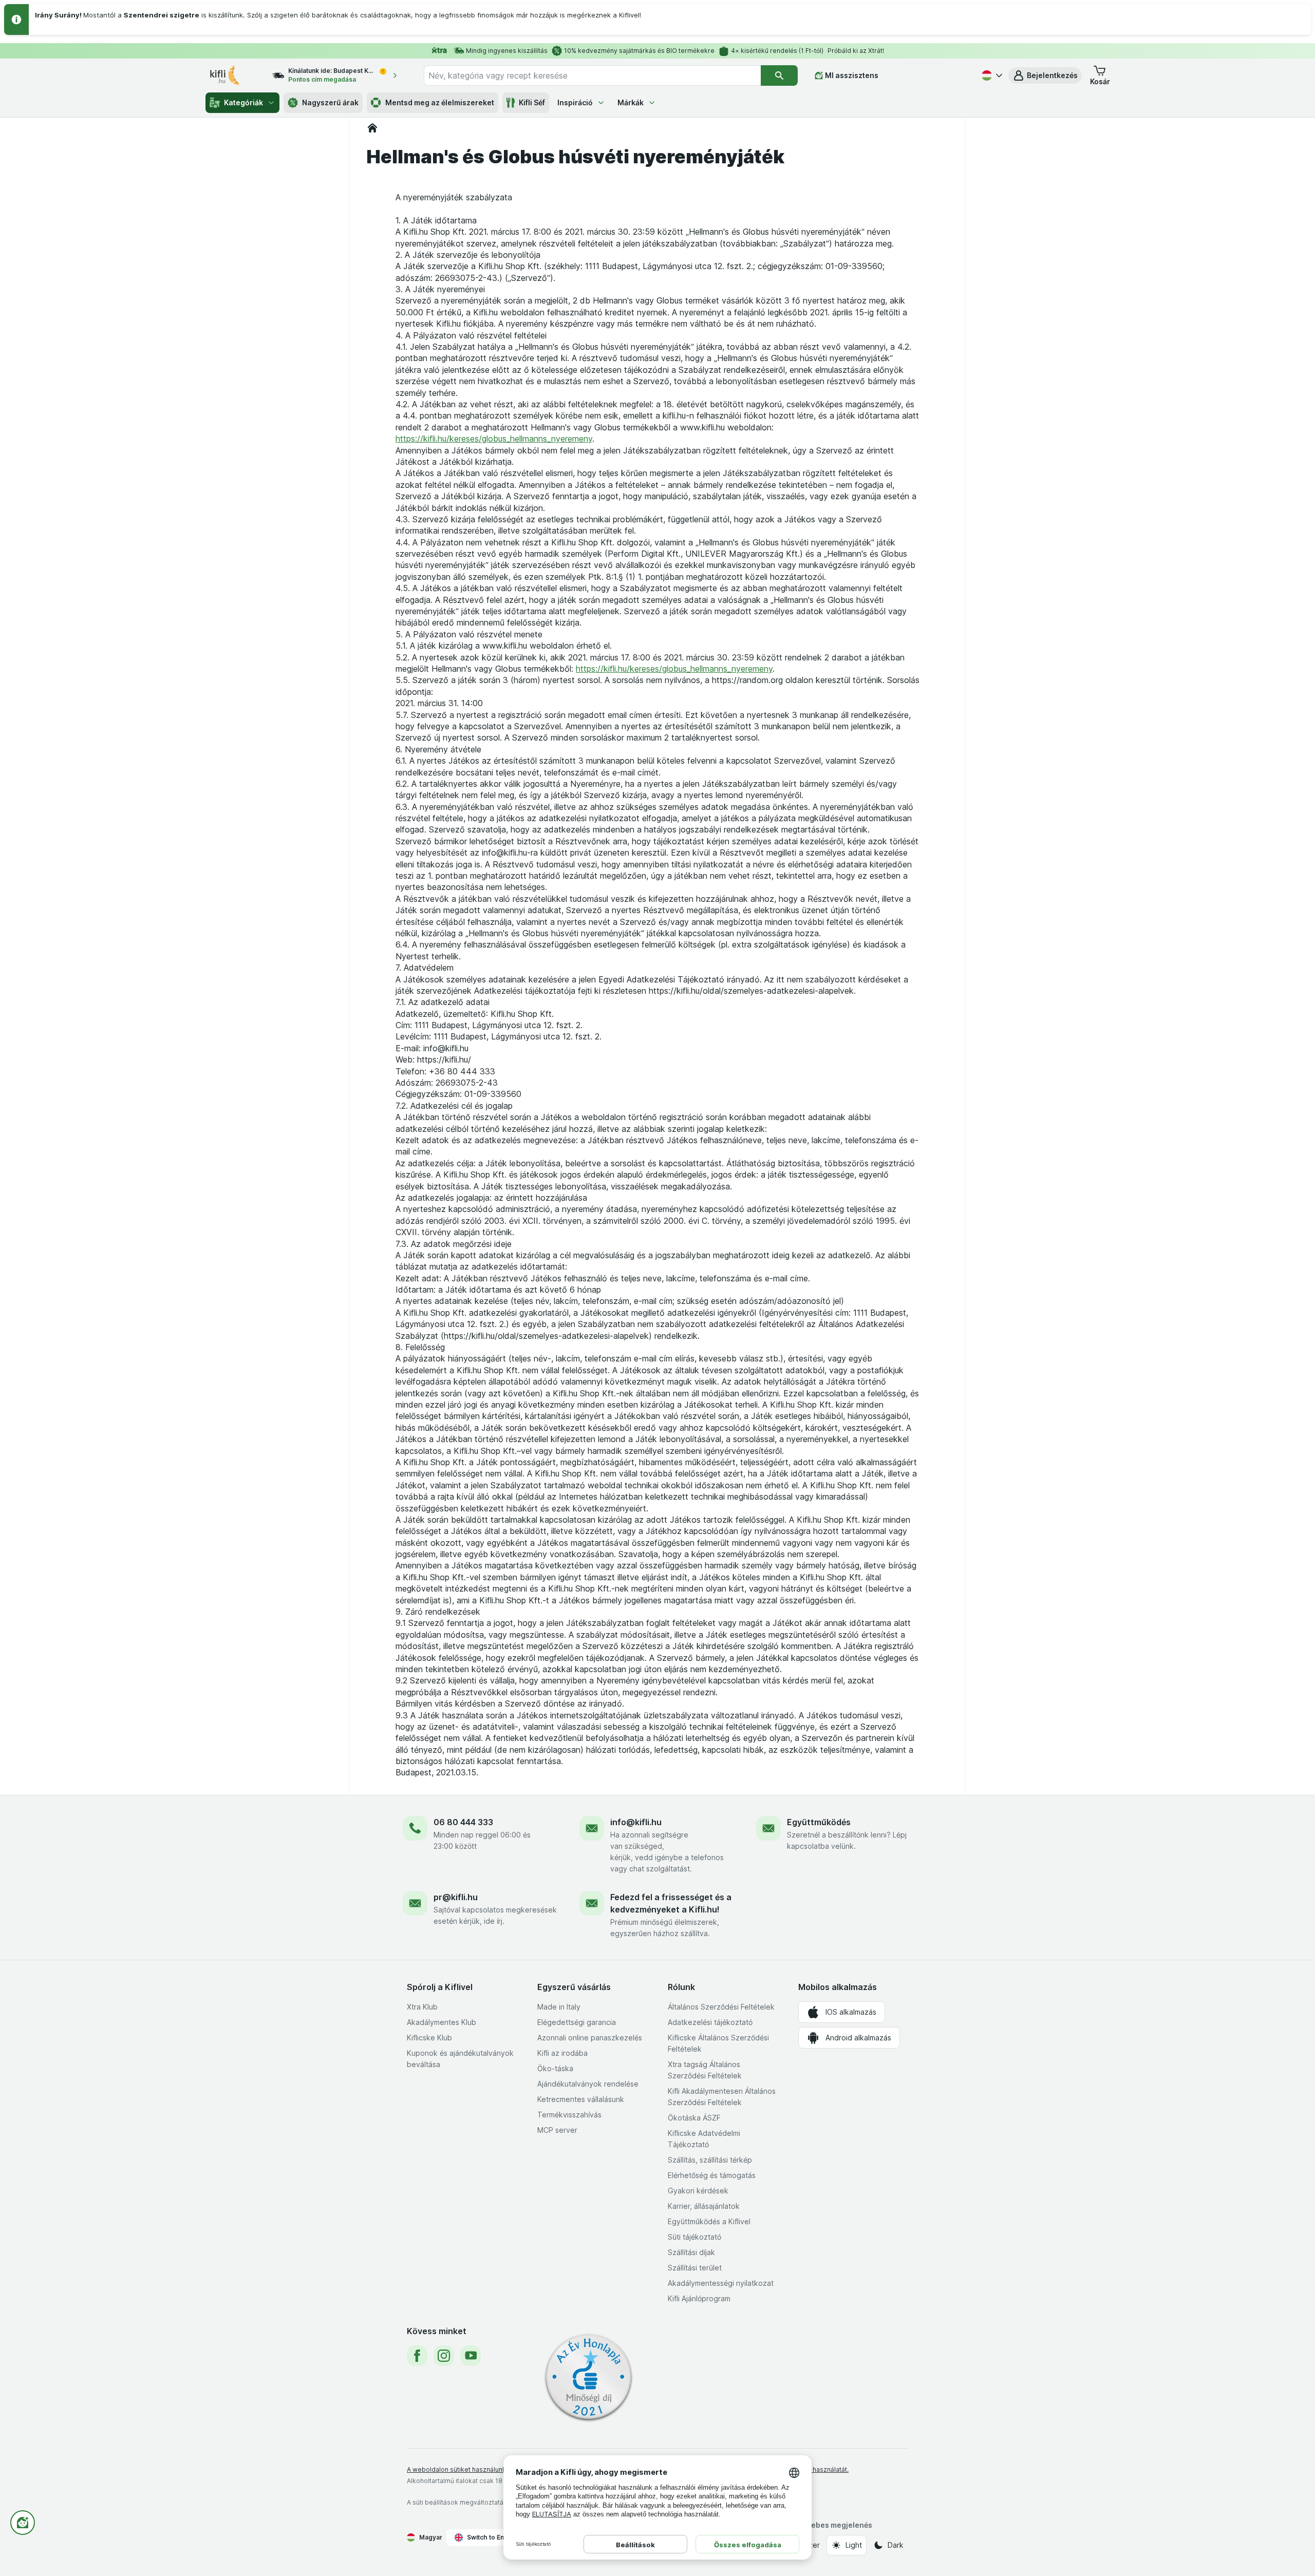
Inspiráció (575, 102)
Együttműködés (819, 1822)
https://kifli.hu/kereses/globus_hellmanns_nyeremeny (494, 439)
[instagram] (444, 2356)
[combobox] (592, 75)
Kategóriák (243, 102)
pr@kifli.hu (456, 1897)
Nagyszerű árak (330, 102)
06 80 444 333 (463, 1822)
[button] (1045, 75)
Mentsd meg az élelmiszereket (440, 102)
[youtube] (471, 2356)
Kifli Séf (532, 102)
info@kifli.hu (636, 1822)
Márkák (631, 102)
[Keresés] (779, 75)
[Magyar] (991, 75)
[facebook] (417, 2356)
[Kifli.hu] (372, 128)
